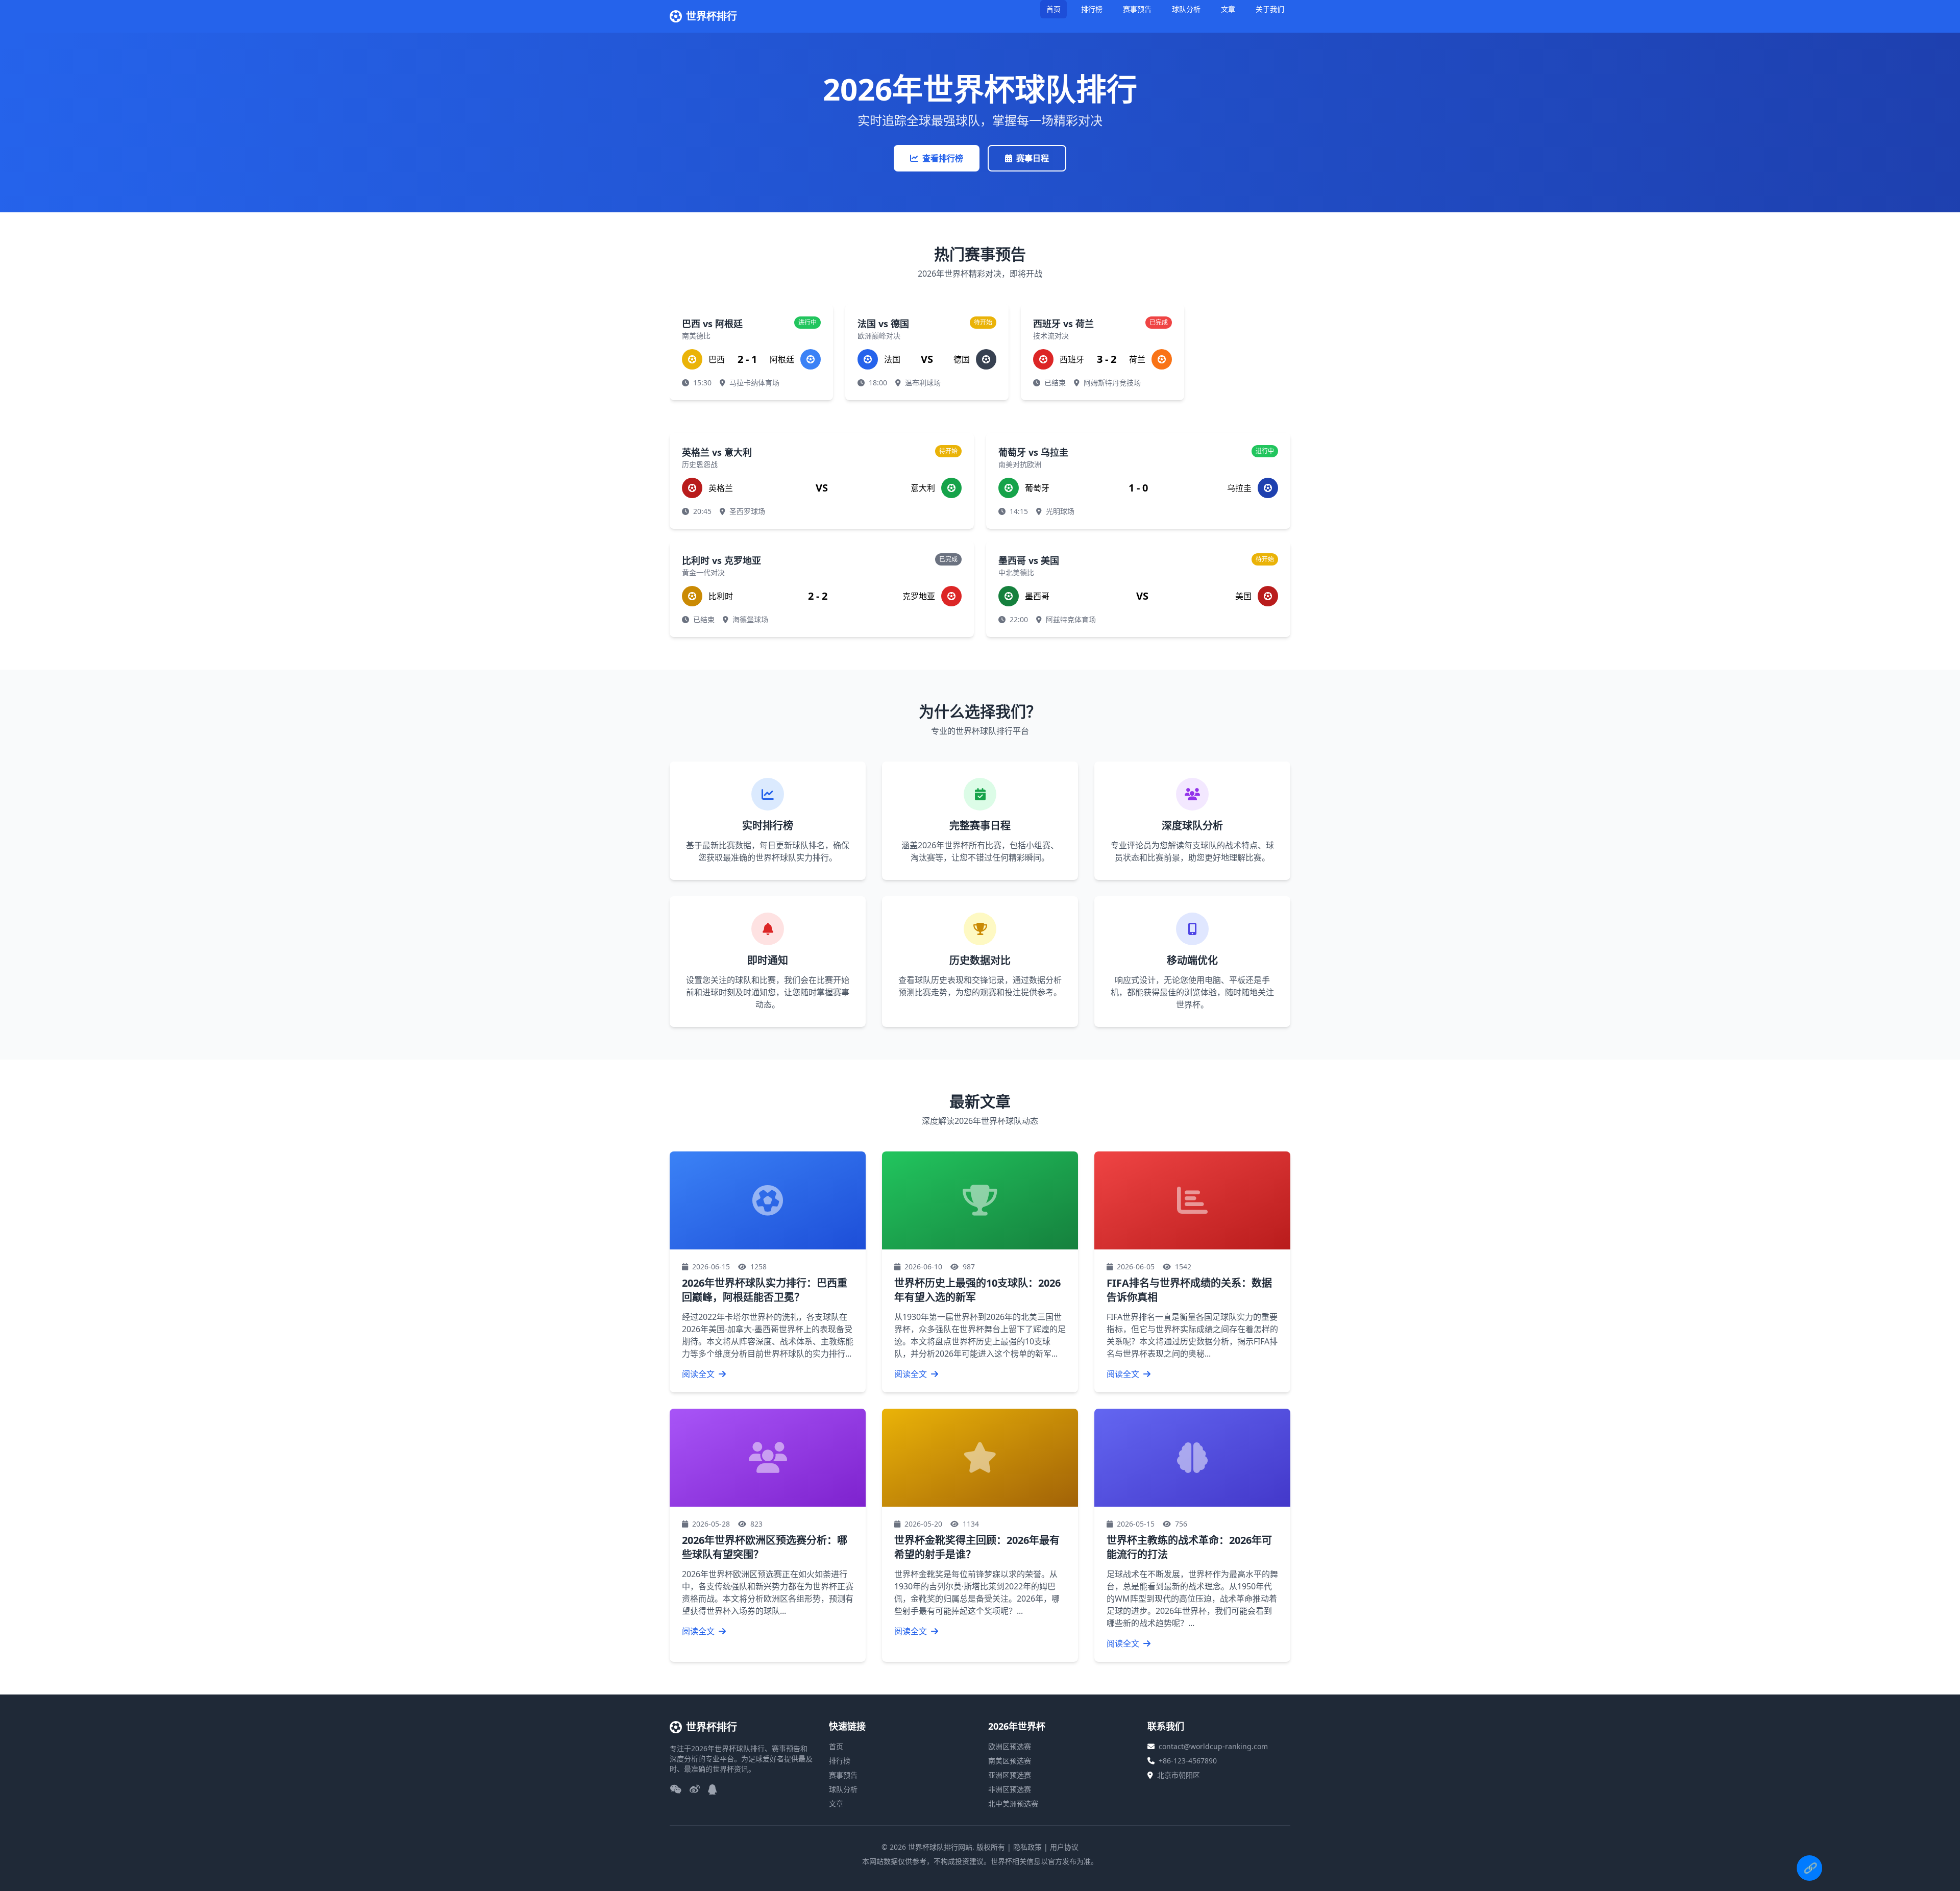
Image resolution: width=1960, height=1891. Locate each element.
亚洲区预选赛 (1010, 1775)
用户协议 (1064, 1847)
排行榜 (1092, 9)
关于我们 (1270, 9)
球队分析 (1186, 9)
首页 (1053, 9)
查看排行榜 (943, 158)
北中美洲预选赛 (1013, 1803)
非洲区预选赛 (1010, 1789)
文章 (1228, 9)
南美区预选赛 (1010, 1761)
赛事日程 (1033, 158)
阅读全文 (699, 1374)
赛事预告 (1137, 9)
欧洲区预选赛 (1010, 1746)
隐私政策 (1027, 1847)
